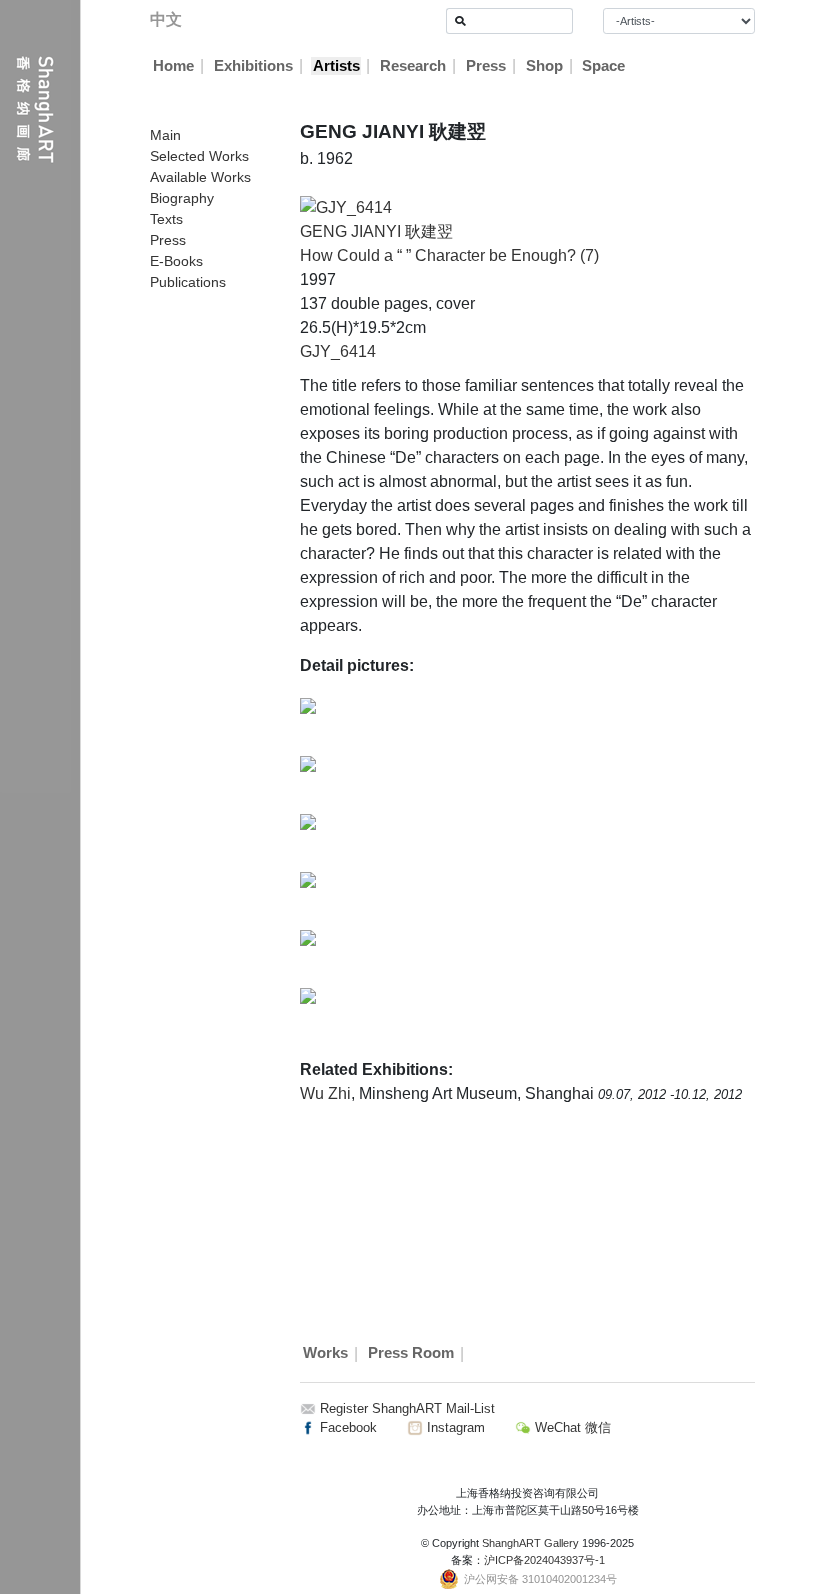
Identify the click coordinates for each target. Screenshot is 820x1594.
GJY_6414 (338, 351)
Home (173, 66)
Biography (182, 198)
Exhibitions (253, 66)
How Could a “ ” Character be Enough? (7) (449, 255)
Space (603, 66)
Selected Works (199, 156)
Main (165, 135)
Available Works (200, 177)
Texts (166, 219)
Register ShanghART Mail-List (407, 1408)
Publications (188, 282)
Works (325, 1354)
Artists (336, 66)
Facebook (346, 1427)
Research (413, 66)
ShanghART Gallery (530, 1543)
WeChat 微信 (571, 1427)
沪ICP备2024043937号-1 (544, 1560)
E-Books (176, 261)
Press (486, 66)
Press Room (411, 1354)
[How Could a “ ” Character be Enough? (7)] (346, 206)
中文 (166, 19)
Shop (544, 66)
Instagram (454, 1427)
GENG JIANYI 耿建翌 (376, 231)
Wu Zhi (325, 1093)
